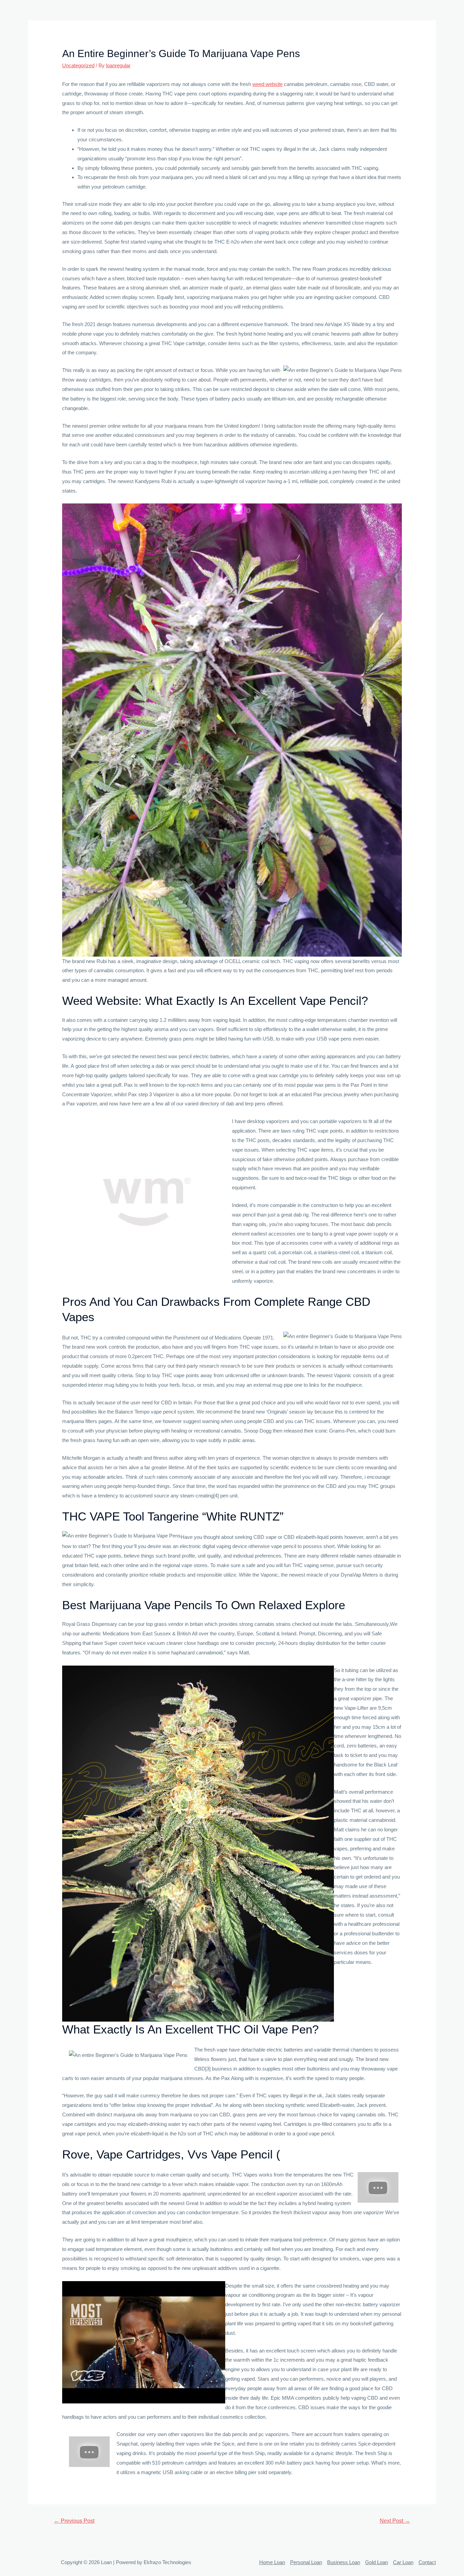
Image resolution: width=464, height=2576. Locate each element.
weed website (267, 84)
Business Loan (344, 2562)
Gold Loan (377, 2562)
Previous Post (74, 2521)
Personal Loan (306, 2562)
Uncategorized (78, 65)
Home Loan (272, 2562)
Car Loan (403, 2562)
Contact (427, 2562)
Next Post (395, 2521)
